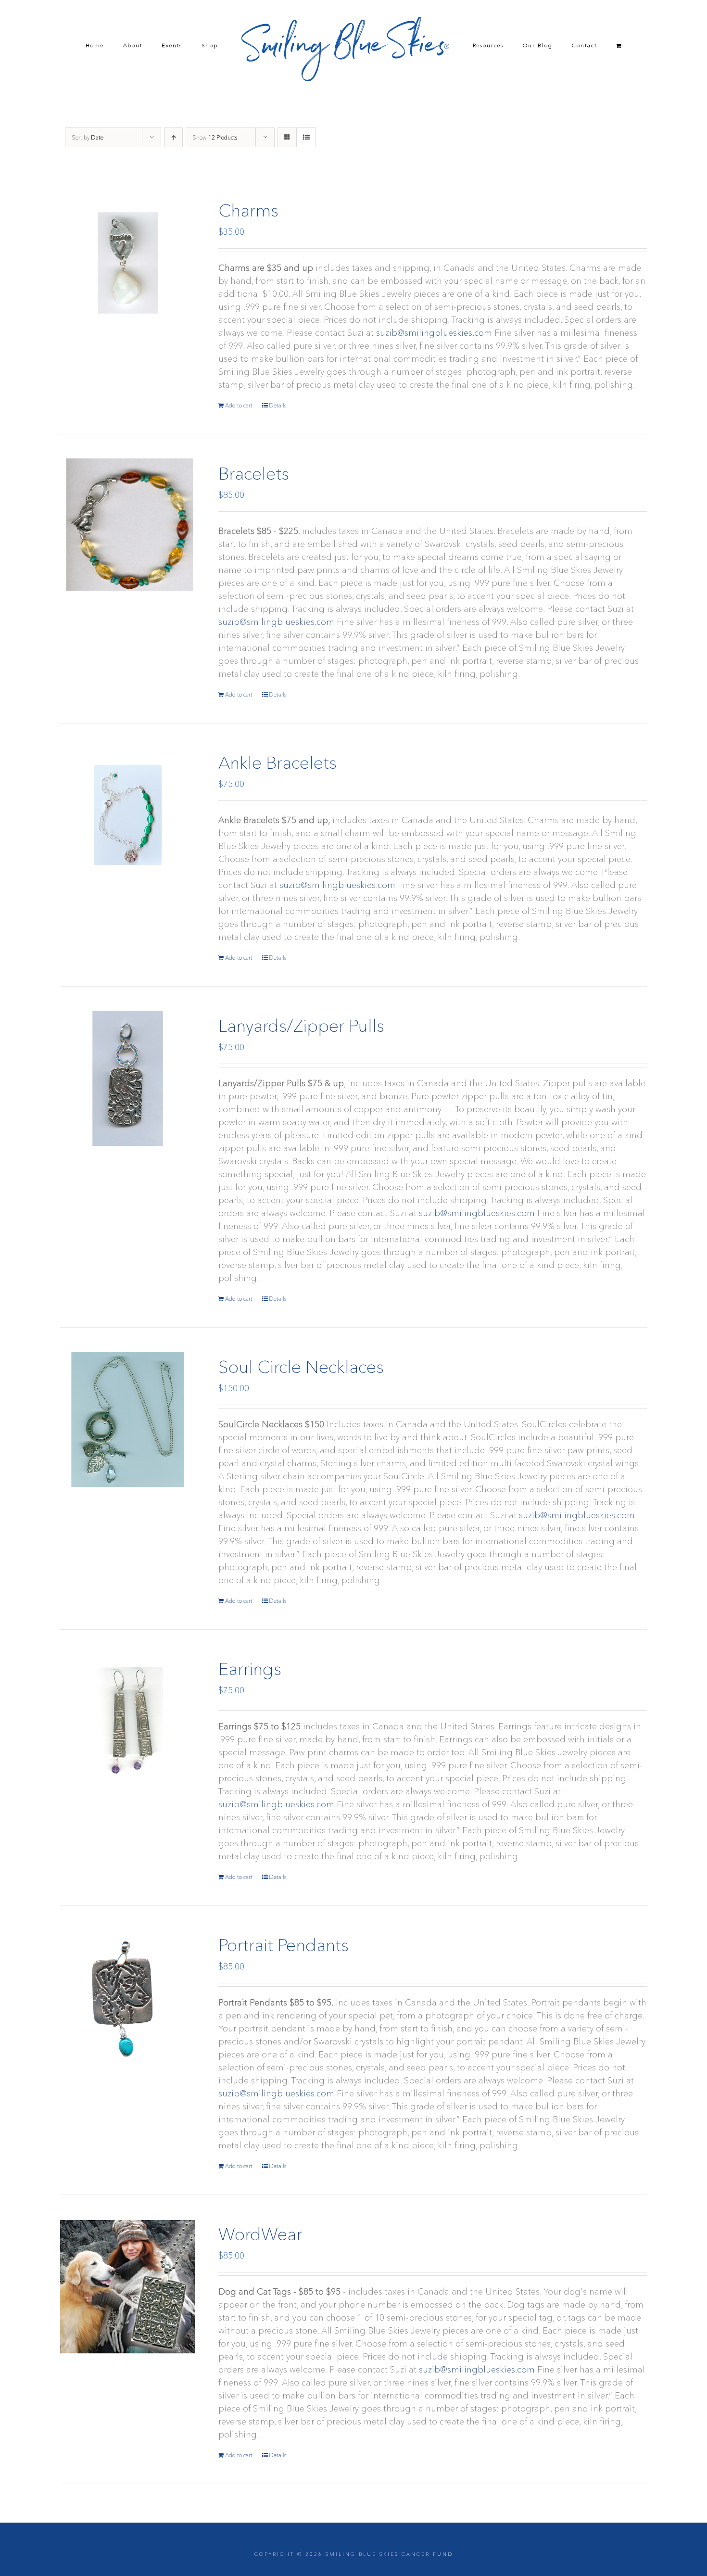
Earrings (250, 1669)
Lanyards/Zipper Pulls (301, 1026)
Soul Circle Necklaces (301, 1367)
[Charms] (128, 263)
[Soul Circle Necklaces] (128, 1419)
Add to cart (239, 405)
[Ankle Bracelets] (128, 815)
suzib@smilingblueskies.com (434, 333)
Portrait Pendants (284, 1945)
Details (278, 405)
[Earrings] (128, 1721)
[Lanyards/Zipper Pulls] (128, 1078)
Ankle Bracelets (278, 762)
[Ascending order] (173, 137)
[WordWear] (128, 2287)
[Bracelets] (128, 526)
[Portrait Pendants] (128, 1998)
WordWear (260, 2234)
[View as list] (306, 137)
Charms (248, 210)
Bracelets (254, 473)
